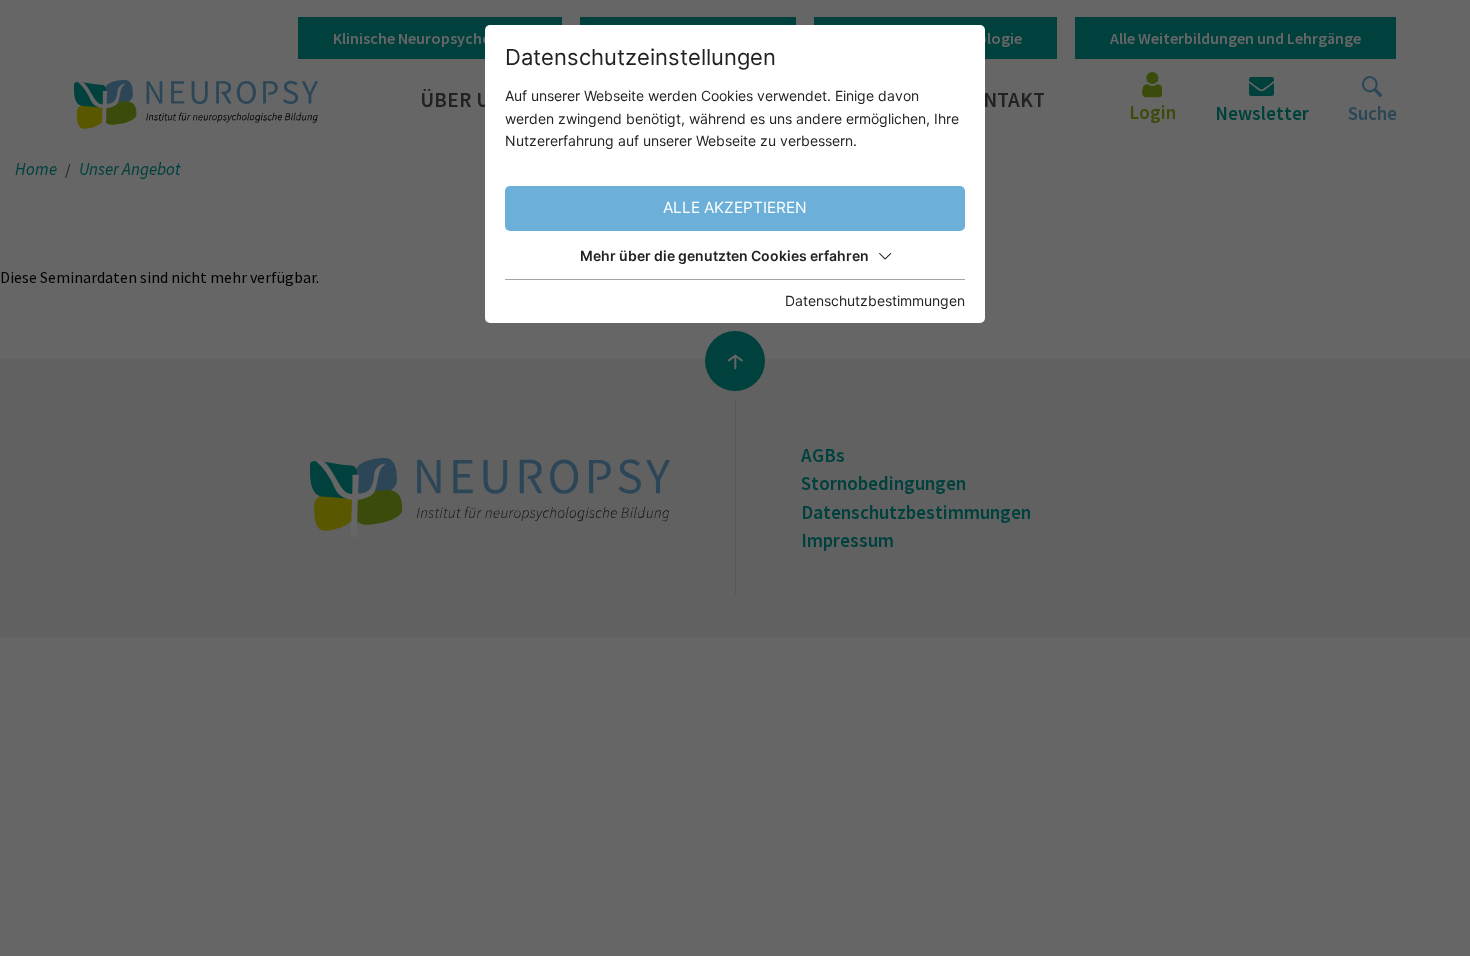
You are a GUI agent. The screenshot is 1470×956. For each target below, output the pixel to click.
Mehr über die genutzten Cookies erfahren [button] (724, 255)
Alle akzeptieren (735, 207)
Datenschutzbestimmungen (875, 300)
